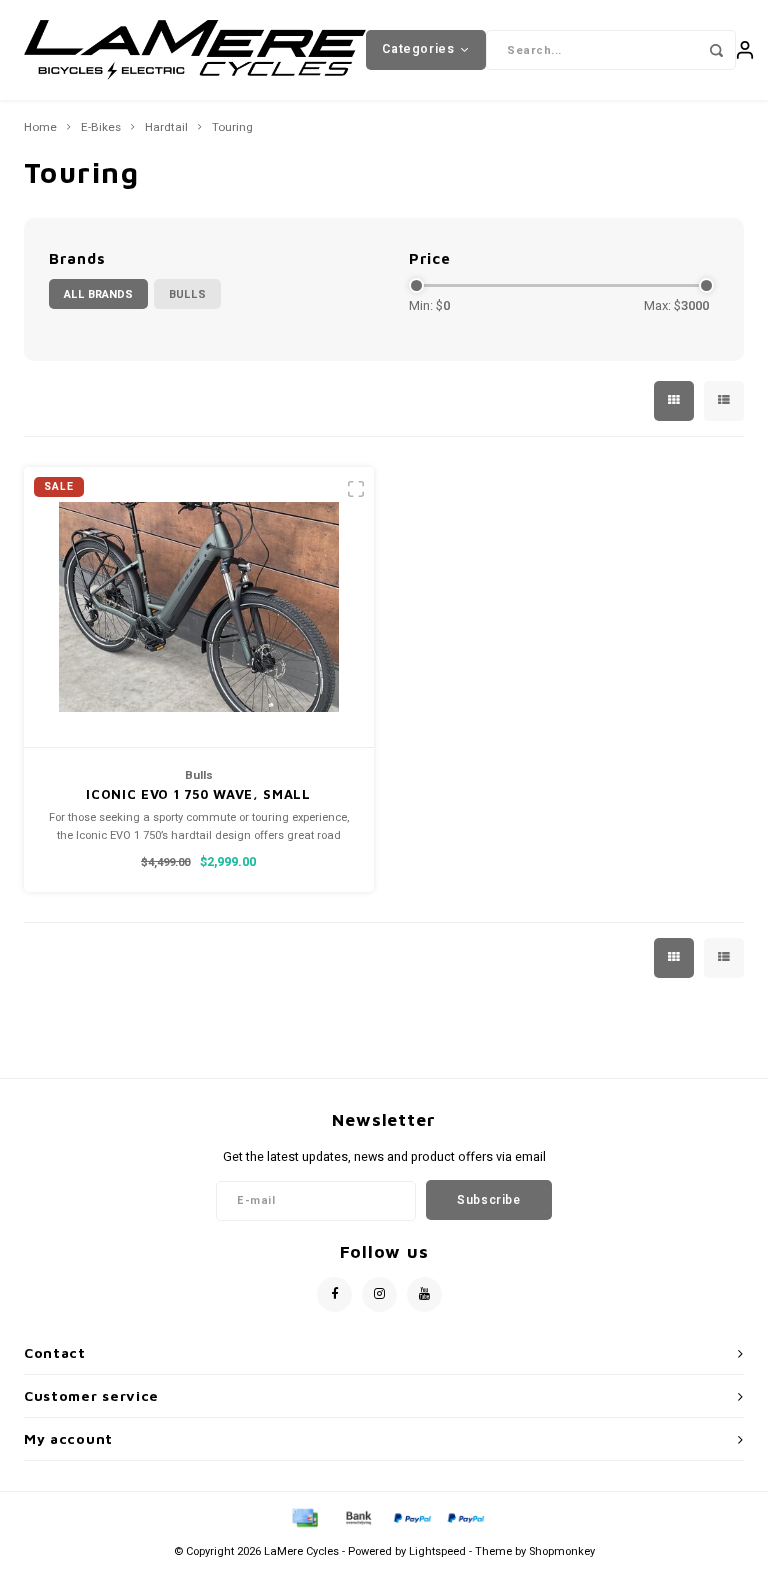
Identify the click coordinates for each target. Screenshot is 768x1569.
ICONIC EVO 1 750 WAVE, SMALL (198, 794)
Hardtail (166, 128)
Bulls (187, 294)
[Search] (716, 50)
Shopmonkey (562, 1551)
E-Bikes (101, 128)
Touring (232, 128)
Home (40, 128)
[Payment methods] (304, 1516)
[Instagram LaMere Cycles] (379, 1294)
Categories (418, 49)
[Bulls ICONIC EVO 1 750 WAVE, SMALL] (199, 607)
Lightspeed (437, 1551)
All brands (98, 294)
